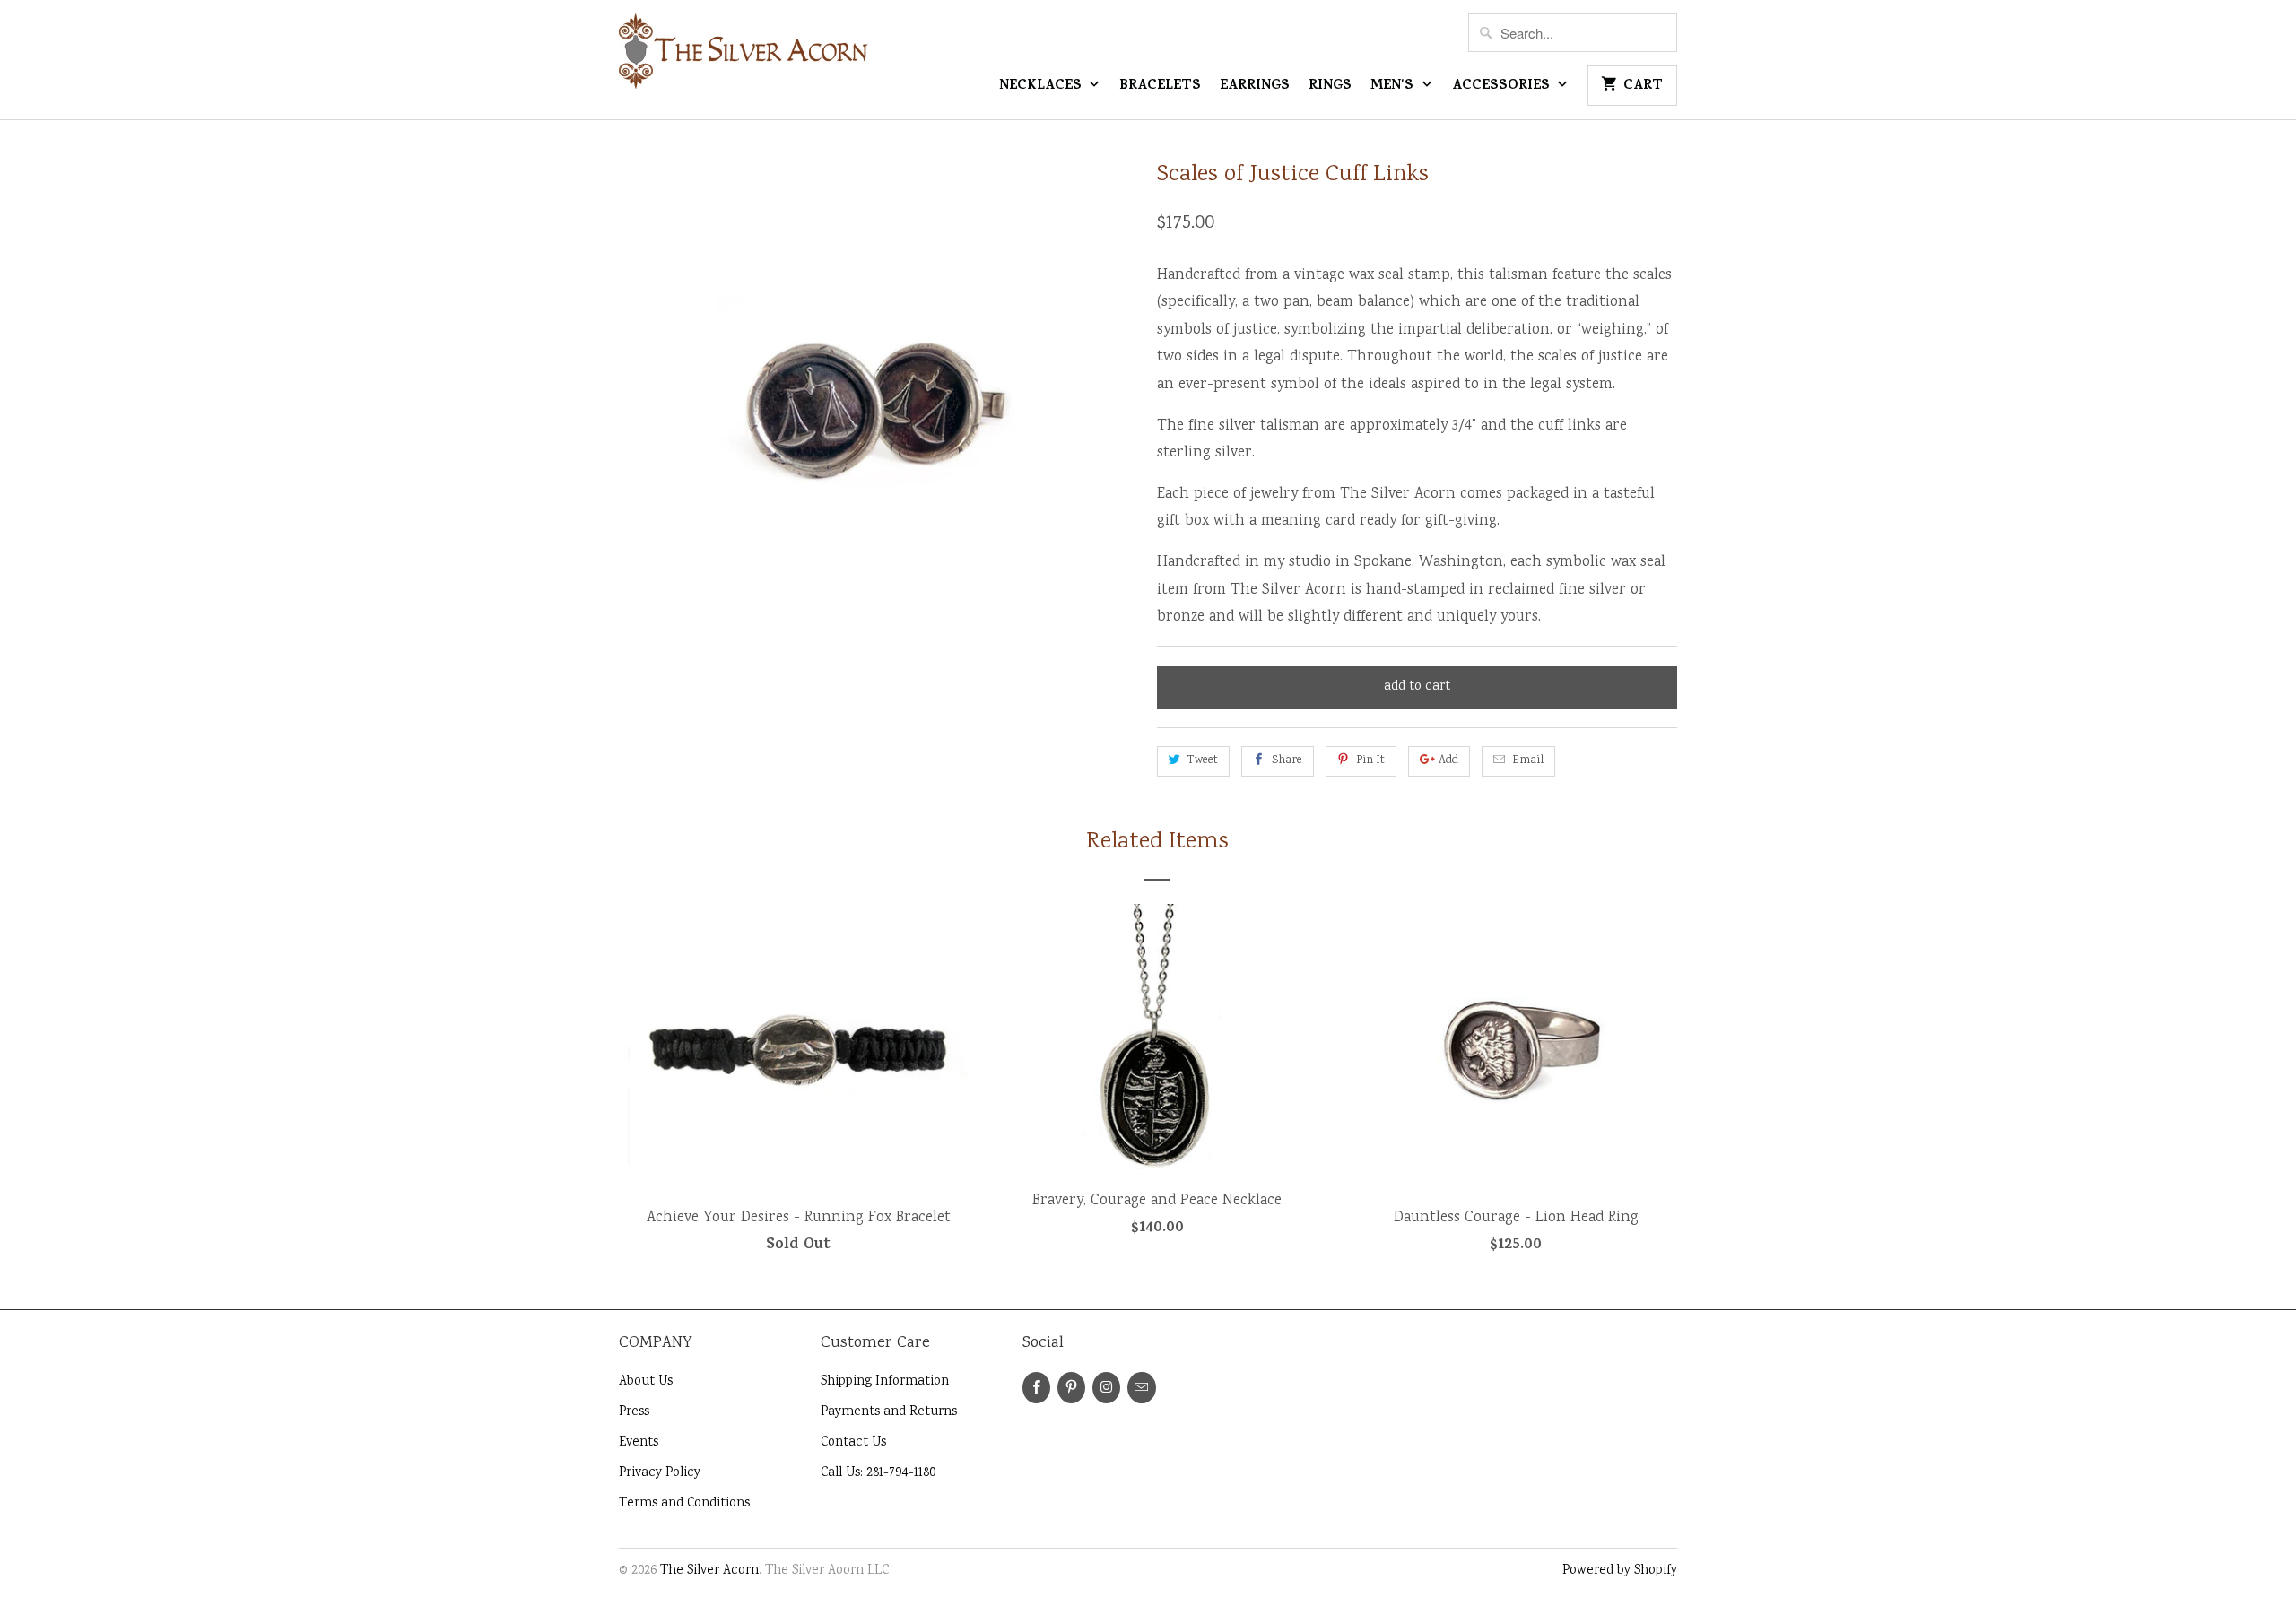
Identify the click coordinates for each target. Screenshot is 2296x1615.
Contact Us (853, 1443)
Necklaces (1042, 87)
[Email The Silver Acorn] (1141, 1388)
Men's (1394, 87)
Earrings (1255, 87)
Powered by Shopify (1620, 1571)
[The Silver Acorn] (744, 59)
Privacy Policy (660, 1473)
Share (1287, 761)
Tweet (1203, 761)
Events (639, 1443)
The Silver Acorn (709, 1571)
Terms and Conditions (684, 1504)
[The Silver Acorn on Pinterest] (1071, 1388)
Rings (1330, 87)
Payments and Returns (889, 1412)
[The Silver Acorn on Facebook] (1036, 1388)
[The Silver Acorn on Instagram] (1106, 1388)
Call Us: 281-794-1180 (878, 1473)
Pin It (1370, 761)
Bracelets (1160, 87)
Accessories (1503, 87)
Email (1528, 761)
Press (634, 1412)
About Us (646, 1382)
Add (1448, 761)
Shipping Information (885, 1382)
